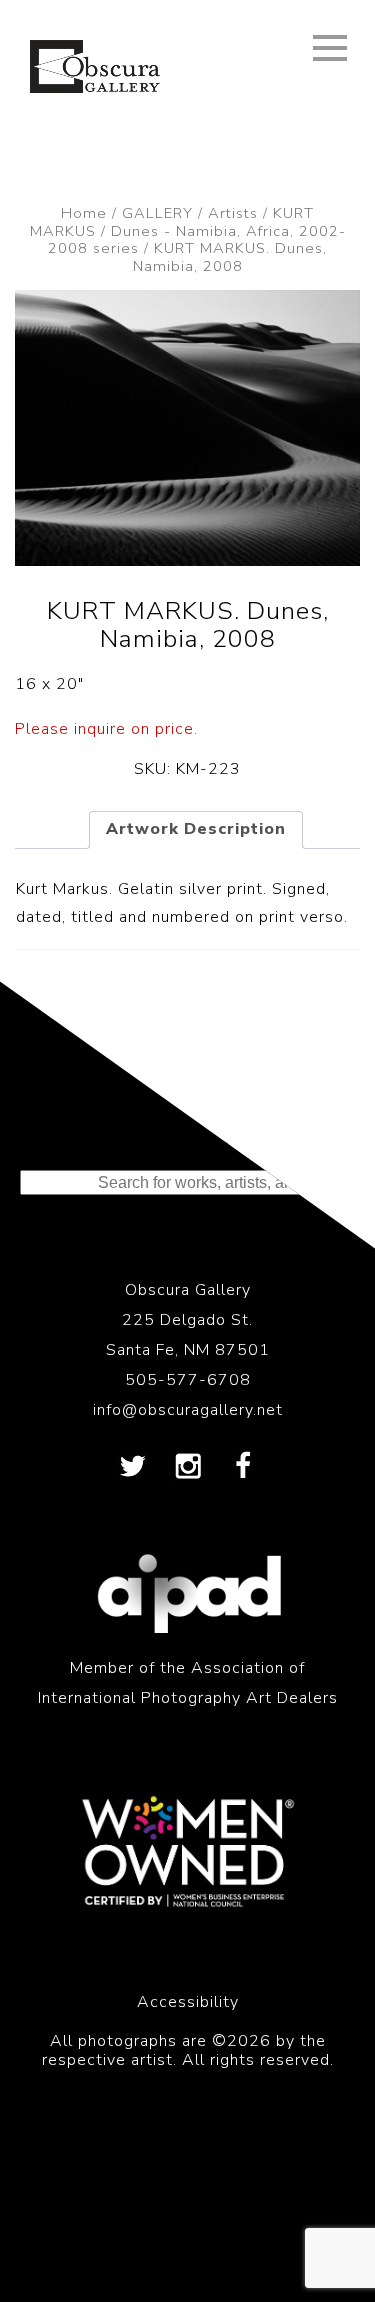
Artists (233, 213)
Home (84, 213)
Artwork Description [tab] (196, 829)
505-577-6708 (188, 1380)
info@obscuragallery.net (188, 1410)
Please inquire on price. (106, 729)
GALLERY (157, 213)
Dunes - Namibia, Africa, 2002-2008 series (197, 240)
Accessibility (188, 2002)
